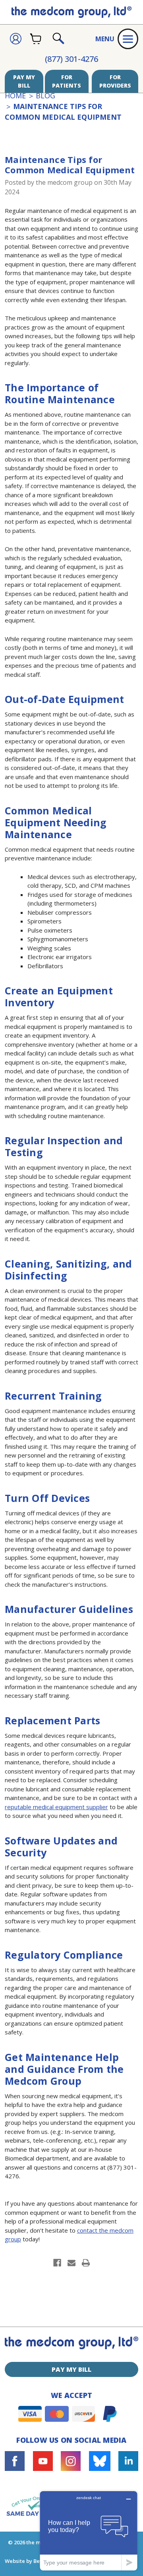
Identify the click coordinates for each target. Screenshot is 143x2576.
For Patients (67, 81)
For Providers (115, 81)
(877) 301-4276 (71, 59)
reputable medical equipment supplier (56, 1807)
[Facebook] (57, 2263)
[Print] (86, 2263)
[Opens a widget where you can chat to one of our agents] (89, 2531)
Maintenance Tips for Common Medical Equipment (70, 165)
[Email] (71, 2263)
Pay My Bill (24, 81)
